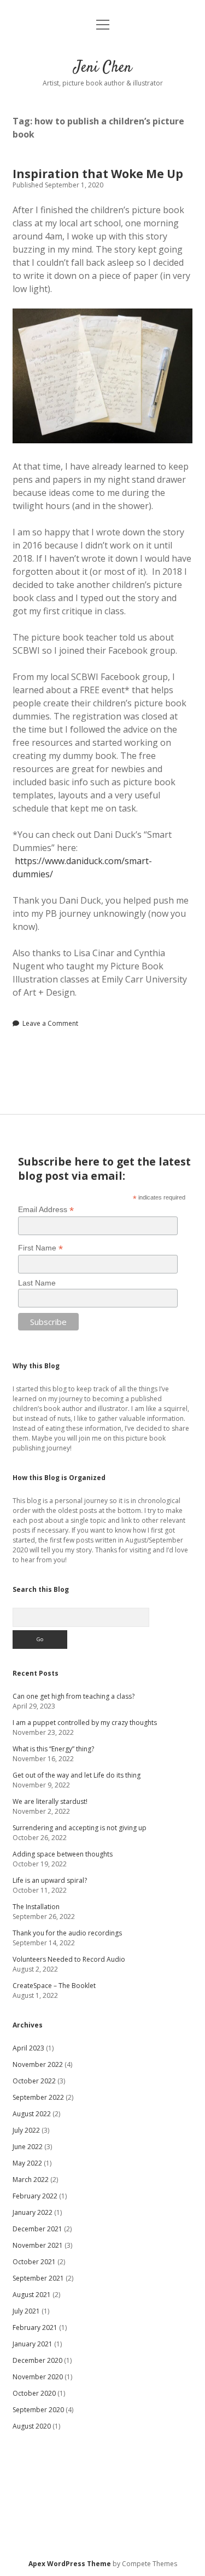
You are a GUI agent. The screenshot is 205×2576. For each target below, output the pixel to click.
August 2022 (32, 2114)
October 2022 (34, 2081)
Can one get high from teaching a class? (74, 1696)
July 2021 (26, 2311)
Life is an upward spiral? (50, 1880)
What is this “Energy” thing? (53, 1749)
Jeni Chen (103, 68)
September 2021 (38, 2278)
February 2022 (35, 2196)
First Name (40, 1248)
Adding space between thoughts (63, 1854)
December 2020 (37, 2360)
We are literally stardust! (50, 1801)
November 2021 (38, 2245)
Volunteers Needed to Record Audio (69, 1959)
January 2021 (33, 2344)
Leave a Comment (50, 1023)
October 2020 (34, 2393)
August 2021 (32, 2295)
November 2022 (38, 2064)
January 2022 (33, 2212)
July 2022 (26, 2130)
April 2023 (28, 2048)
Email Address (46, 1210)
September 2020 (38, 2410)
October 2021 (34, 2262)
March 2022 (31, 2180)
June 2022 (28, 2147)
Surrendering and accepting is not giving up (80, 1828)
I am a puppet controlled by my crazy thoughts (85, 1723)
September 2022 (38, 2097)
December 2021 (37, 2229)
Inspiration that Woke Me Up (98, 174)
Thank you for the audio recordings (67, 1933)
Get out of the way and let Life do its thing (77, 1775)
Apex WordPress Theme (70, 2564)
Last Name (37, 1283)
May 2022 (27, 2163)
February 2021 (35, 2327)
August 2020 (32, 2426)
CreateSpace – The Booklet (54, 1986)
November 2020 (38, 2377)
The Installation (36, 1907)
